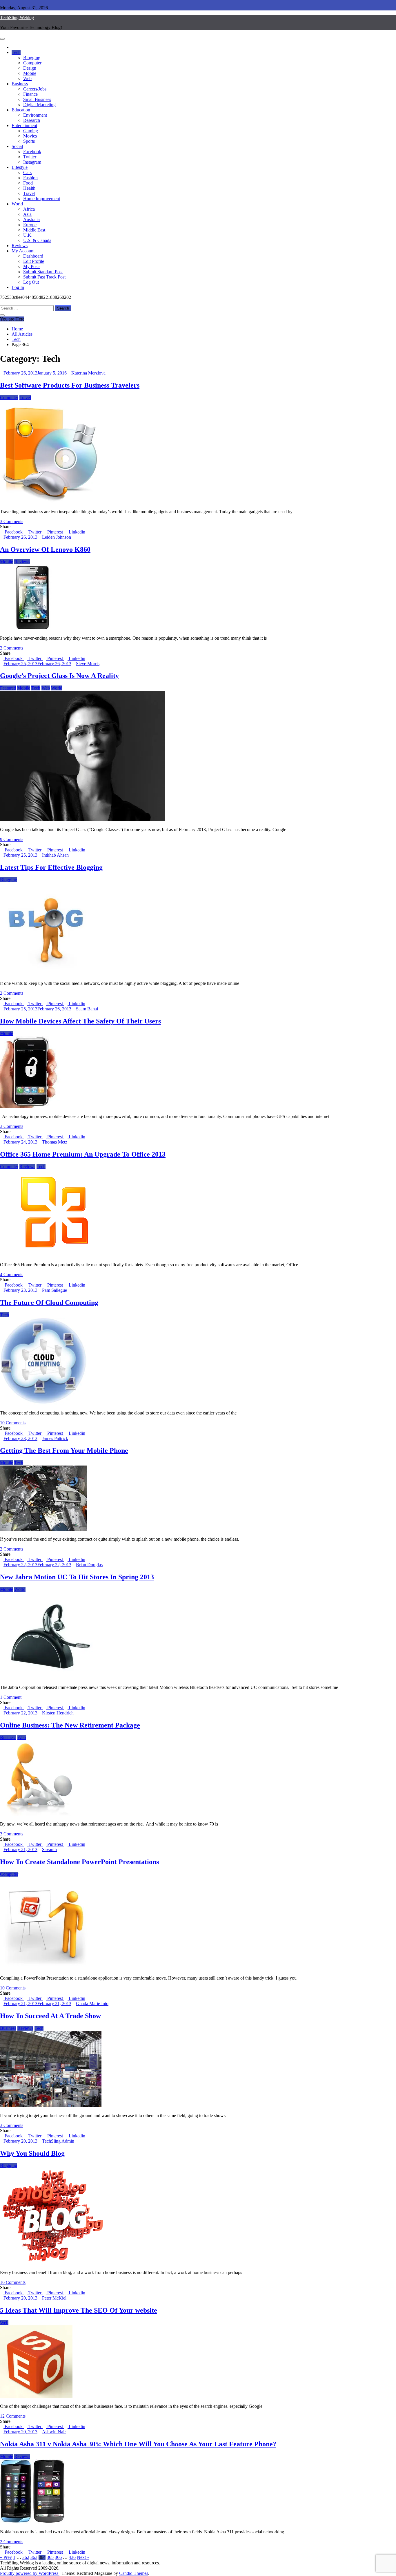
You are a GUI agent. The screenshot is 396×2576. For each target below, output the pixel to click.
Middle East (34, 230)
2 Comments (12, 648)
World (17, 204)
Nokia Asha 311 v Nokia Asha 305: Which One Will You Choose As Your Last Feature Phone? (138, 2444)
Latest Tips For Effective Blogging (51, 867)
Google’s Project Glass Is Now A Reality (59, 676)
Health (29, 188)
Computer (32, 63)
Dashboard (33, 256)
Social (17, 146)
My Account (23, 251)
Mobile (30, 73)
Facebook (32, 152)
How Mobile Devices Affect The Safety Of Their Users (80, 1021)
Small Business (37, 99)
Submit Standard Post (43, 272)
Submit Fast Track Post (44, 277)
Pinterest (55, 532)
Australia (31, 219)
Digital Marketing (39, 105)
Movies (30, 136)
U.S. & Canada (37, 240)
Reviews (20, 246)
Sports (29, 141)
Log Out (31, 282)
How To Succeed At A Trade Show (50, 2016)
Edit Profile (34, 261)
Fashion (30, 178)
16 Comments (13, 2282)
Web (27, 78)
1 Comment (11, 1697)
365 (50, 2557)
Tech (16, 52)
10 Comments (13, 1423)
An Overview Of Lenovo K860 (45, 549)
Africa (29, 209)
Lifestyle (20, 167)
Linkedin (76, 532)
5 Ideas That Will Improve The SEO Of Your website (79, 2310)
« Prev (6, 2557)
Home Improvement (42, 199)
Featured (8, 688)
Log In (18, 287)
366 (58, 2557)
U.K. (28, 235)
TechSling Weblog (17, 18)
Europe (30, 225)
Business (20, 84)
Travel (29, 193)
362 (26, 2557)
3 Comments (12, 521)
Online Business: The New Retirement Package (70, 1725)
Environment (35, 115)
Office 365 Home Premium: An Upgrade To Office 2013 (83, 1154)
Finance (30, 94)
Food (28, 183)
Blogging (32, 58)
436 (72, 2557)
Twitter (30, 157)
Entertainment (24, 125)
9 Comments (12, 839)
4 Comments (12, 1275)
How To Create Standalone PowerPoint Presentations (79, 1862)
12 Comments (13, 2416)
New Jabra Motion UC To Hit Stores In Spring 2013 (77, 1577)
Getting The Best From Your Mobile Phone (64, 1450)
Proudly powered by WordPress (30, 2573)
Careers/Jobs (35, 89)
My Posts (32, 266)
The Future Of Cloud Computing (49, 1303)
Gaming (31, 131)
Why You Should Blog (32, 2153)
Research (32, 120)
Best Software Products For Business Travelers (70, 385)
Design (30, 68)
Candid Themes (134, 2573)
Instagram (32, 162)
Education (21, 110)
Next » (83, 2557)
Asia (27, 214)
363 (34, 2557)
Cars (27, 172)
